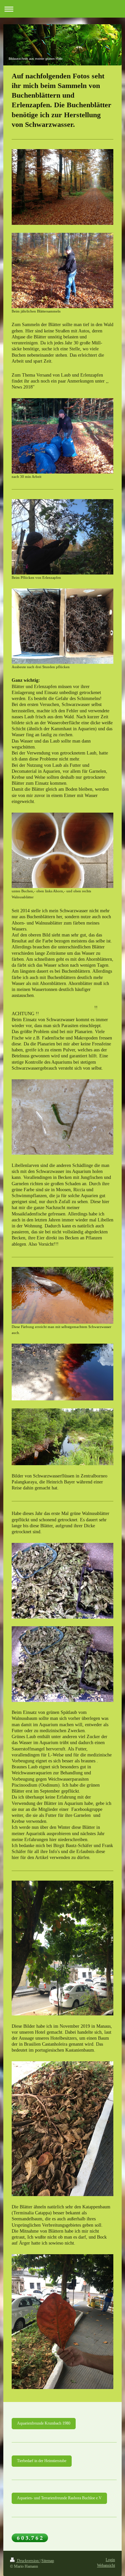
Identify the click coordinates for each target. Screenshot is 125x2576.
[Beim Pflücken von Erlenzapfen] (62, 537)
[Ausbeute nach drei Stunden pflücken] (62, 626)
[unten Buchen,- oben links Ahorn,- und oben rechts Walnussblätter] (62, 850)
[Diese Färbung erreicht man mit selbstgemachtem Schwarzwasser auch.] (62, 1295)
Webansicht (106, 2566)
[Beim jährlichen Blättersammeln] (62, 270)
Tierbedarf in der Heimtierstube (42, 2461)
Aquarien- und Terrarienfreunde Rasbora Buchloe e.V (59, 2498)
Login (110, 2560)
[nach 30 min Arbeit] (62, 436)
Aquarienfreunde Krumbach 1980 (44, 2423)
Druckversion (28, 2561)
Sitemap (48, 2561)
